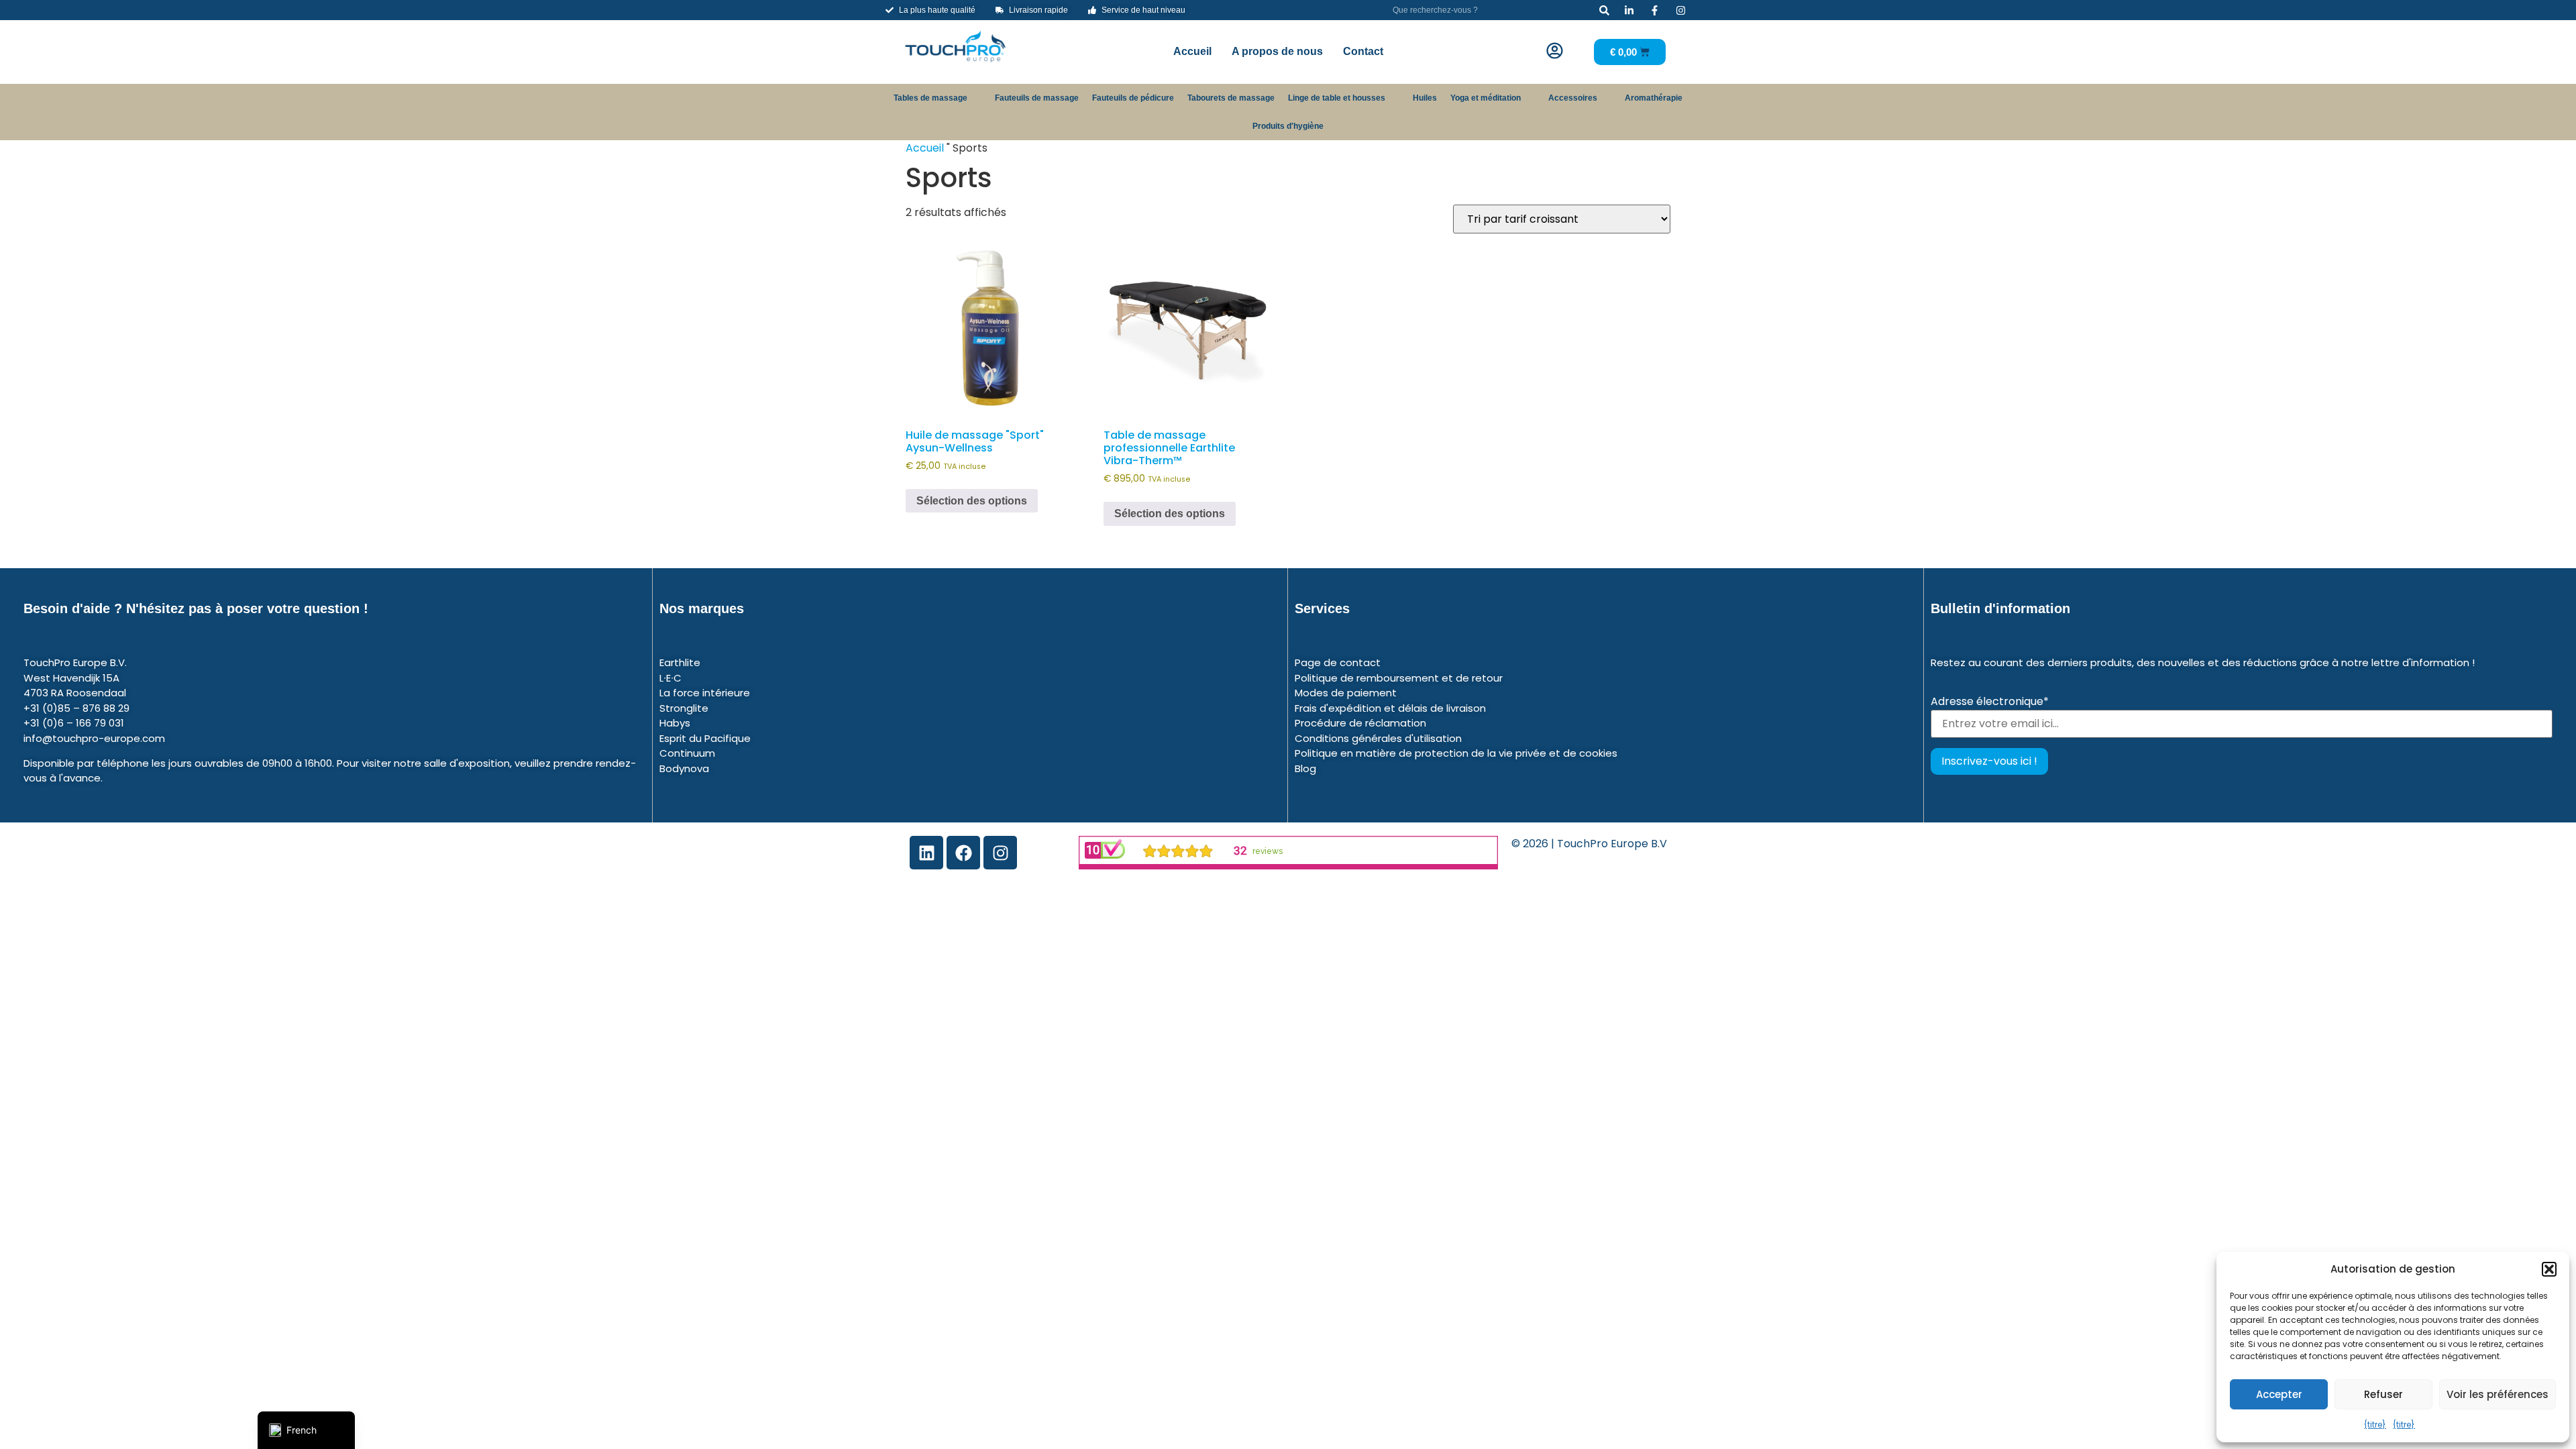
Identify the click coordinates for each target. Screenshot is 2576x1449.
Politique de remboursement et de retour (1399, 678)
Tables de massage (930, 98)
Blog (1305, 768)
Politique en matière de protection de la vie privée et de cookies (1456, 753)
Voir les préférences (2498, 1394)
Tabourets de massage (1231, 98)
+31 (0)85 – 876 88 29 (76, 708)
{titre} (2375, 1425)
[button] (2549, 1269)
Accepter (2279, 1394)
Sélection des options (972, 501)
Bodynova (684, 768)
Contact (1363, 51)
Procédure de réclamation (1360, 723)
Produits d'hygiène (1288, 126)
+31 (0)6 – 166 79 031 (74, 723)
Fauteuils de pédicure (1133, 98)
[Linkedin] (926, 853)
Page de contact (1338, 662)
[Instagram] (1000, 853)
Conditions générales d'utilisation (1378, 738)
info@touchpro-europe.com (94, 738)
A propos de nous (1277, 51)
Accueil (1192, 51)
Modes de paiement (1346, 693)
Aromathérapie (1654, 98)
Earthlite (680, 662)
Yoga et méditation (1486, 98)
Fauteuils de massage (1037, 98)
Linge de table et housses (1337, 98)
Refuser (2383, 1394)
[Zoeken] (1604, 10)
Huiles (1425, 98)
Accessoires (1573, 98)
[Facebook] (963, 853)
